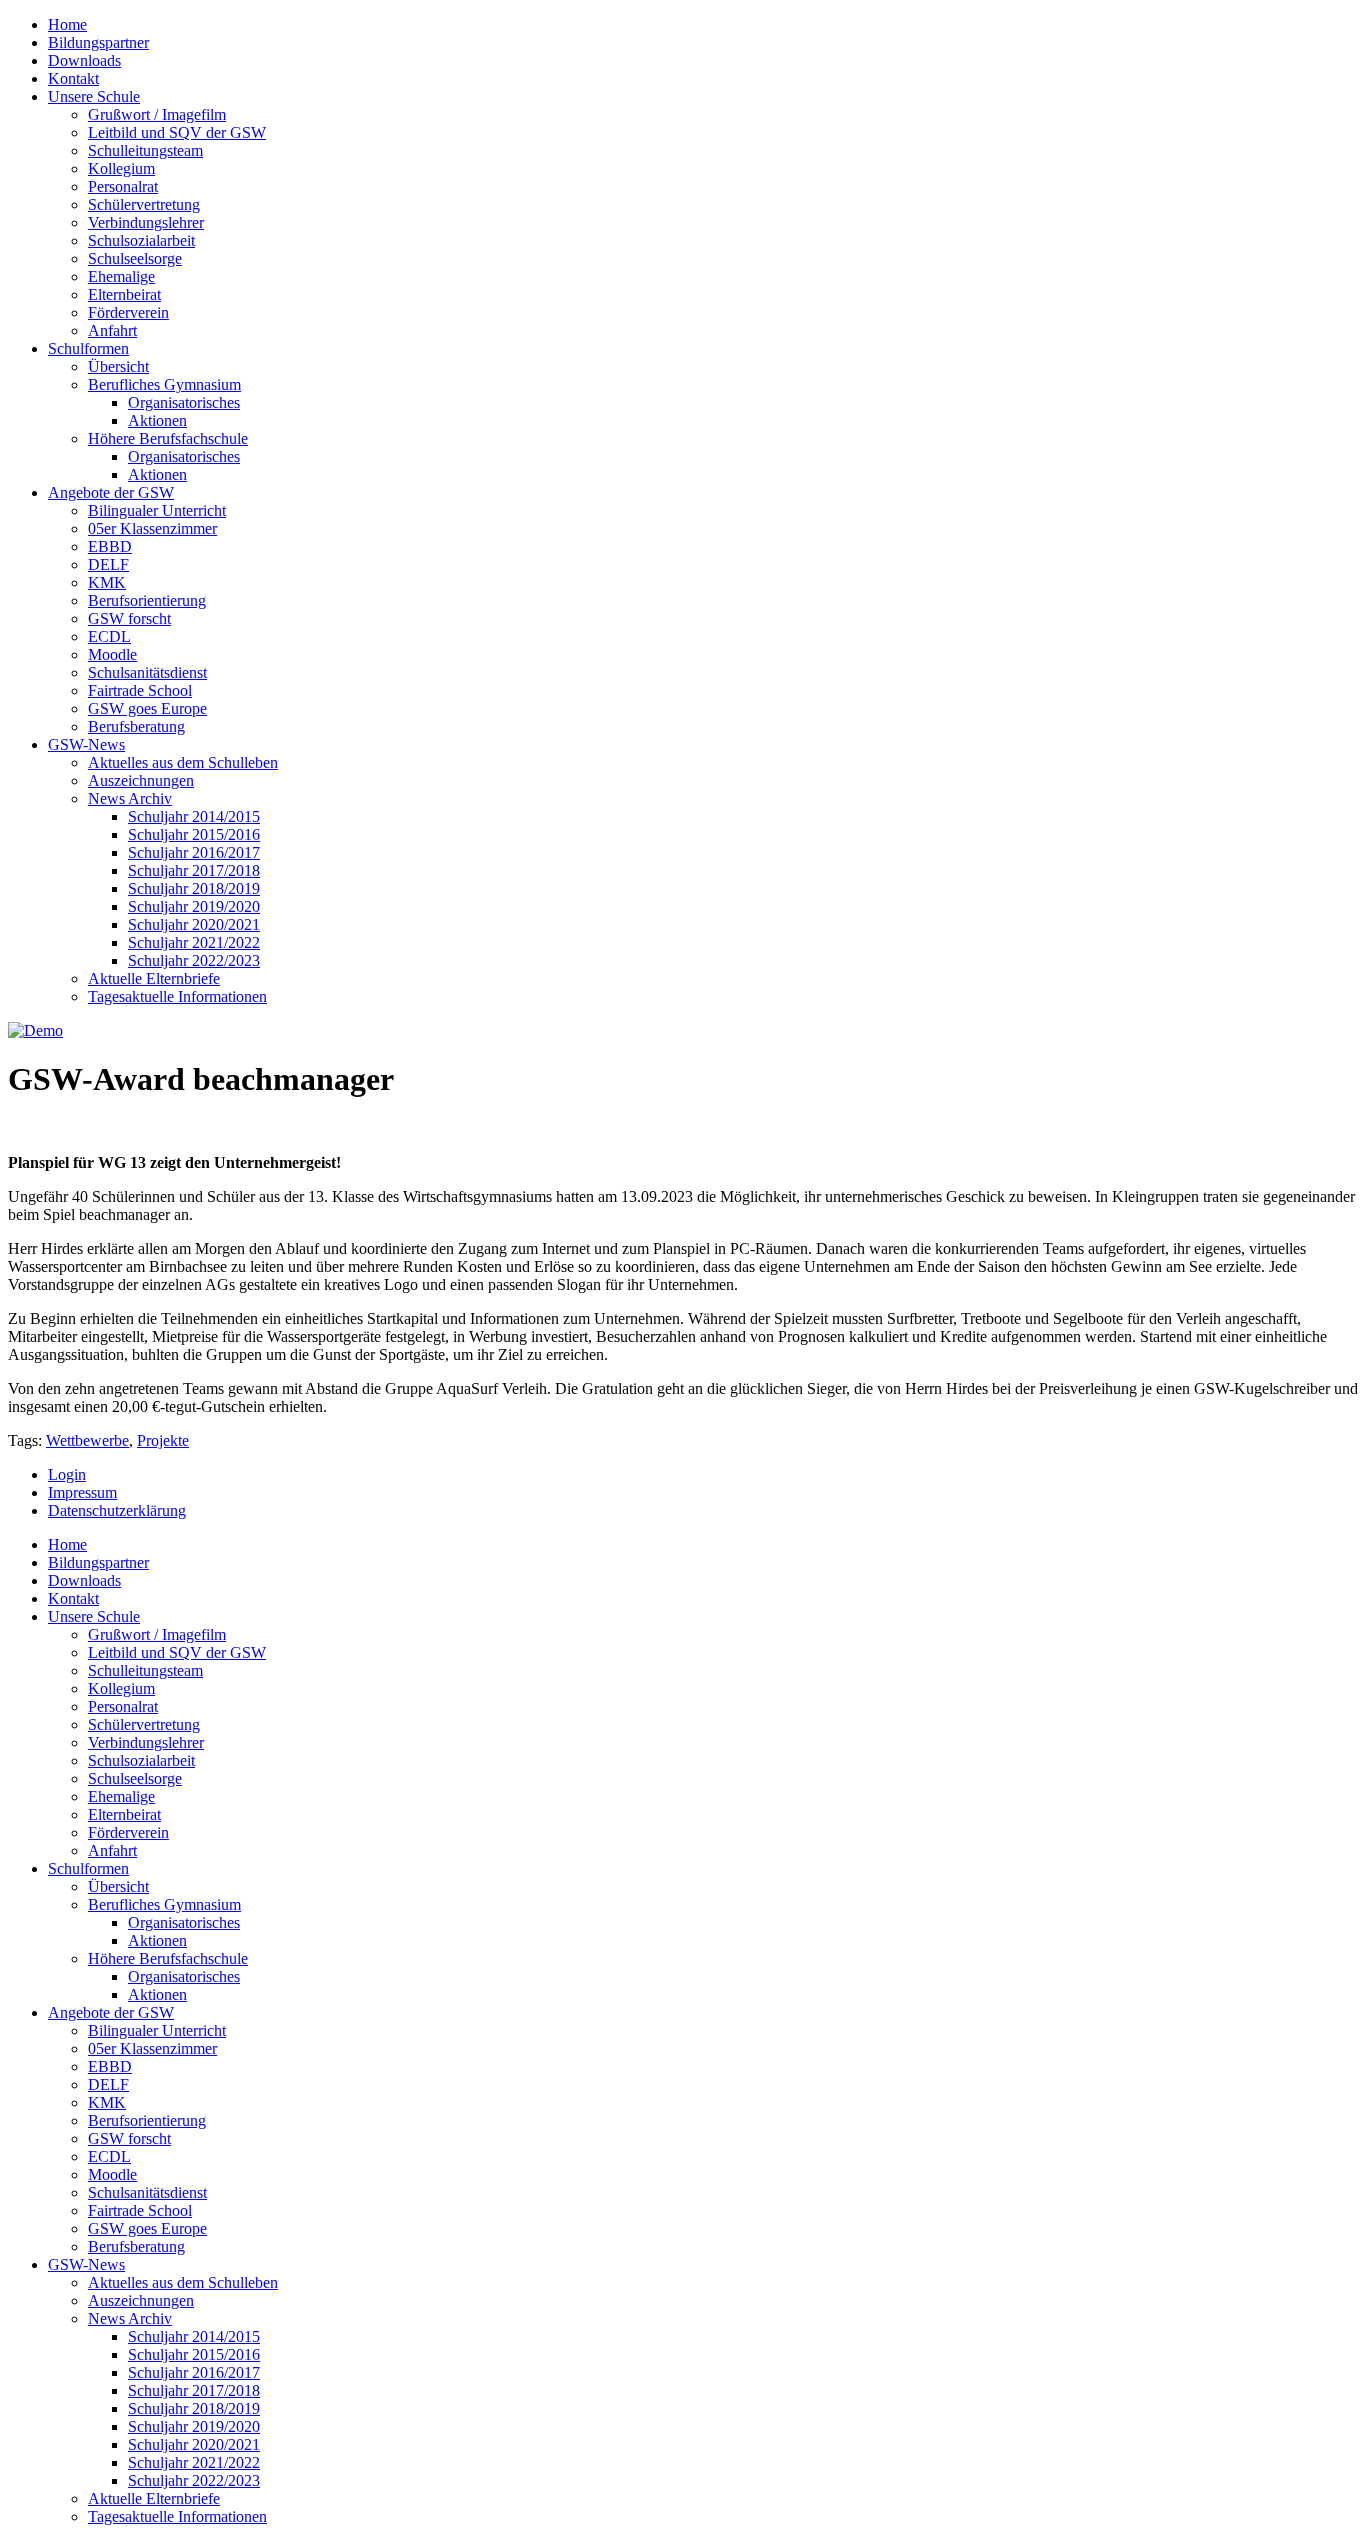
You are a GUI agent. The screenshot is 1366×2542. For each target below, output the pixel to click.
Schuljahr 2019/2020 (194, 906)
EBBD (110, 546)
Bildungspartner (98, 42)
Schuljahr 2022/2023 (194, 960)
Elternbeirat (124, 294)
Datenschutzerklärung (117, 1510)
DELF (108, 564)
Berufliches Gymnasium (164, 384)
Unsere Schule (94, 96)
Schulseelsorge (135, 258)
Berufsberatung (136, 726)
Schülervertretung (144, 204)
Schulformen (88, 348)
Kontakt (73, 78)
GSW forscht (129, 618)
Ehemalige (121, 276)
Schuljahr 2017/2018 (194, 870)
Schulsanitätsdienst (147, 672)
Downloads (84, 60)
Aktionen (157, 420)
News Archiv (130, 798)
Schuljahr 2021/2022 (194, 942)
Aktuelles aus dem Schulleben (183, 762)
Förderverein (128, 312)
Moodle (112, 654)
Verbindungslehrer (146, 222)
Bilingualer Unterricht (157, 510)
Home (67, 24)
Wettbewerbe (87, 1440)
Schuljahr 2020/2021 (194, 924)
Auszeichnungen (141, 780)
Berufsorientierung (147, 600)
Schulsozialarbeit (141, 240)
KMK (107, 582)
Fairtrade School (140, 690)
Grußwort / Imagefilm (157, 114)
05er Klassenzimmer (152, 528)
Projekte (163, 1440)
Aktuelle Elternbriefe (154, 978)
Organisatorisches (184, 402)
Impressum (82, 1492)
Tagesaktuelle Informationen (177, 996)
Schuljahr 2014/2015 (194, 816)
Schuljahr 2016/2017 (194, 852)
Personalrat (123, 186)
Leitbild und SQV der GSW (177, 132)
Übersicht (118, 366)
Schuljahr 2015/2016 (194, 834)
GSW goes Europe (147, 708)
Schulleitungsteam (145, 150)
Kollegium (121, 168)
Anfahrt (112, 330)
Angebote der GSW (111, 492)
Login (67, 1474)
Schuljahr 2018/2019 (194, 888)
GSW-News (86, 744)
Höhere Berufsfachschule (168, 438)
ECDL (109, 636)
